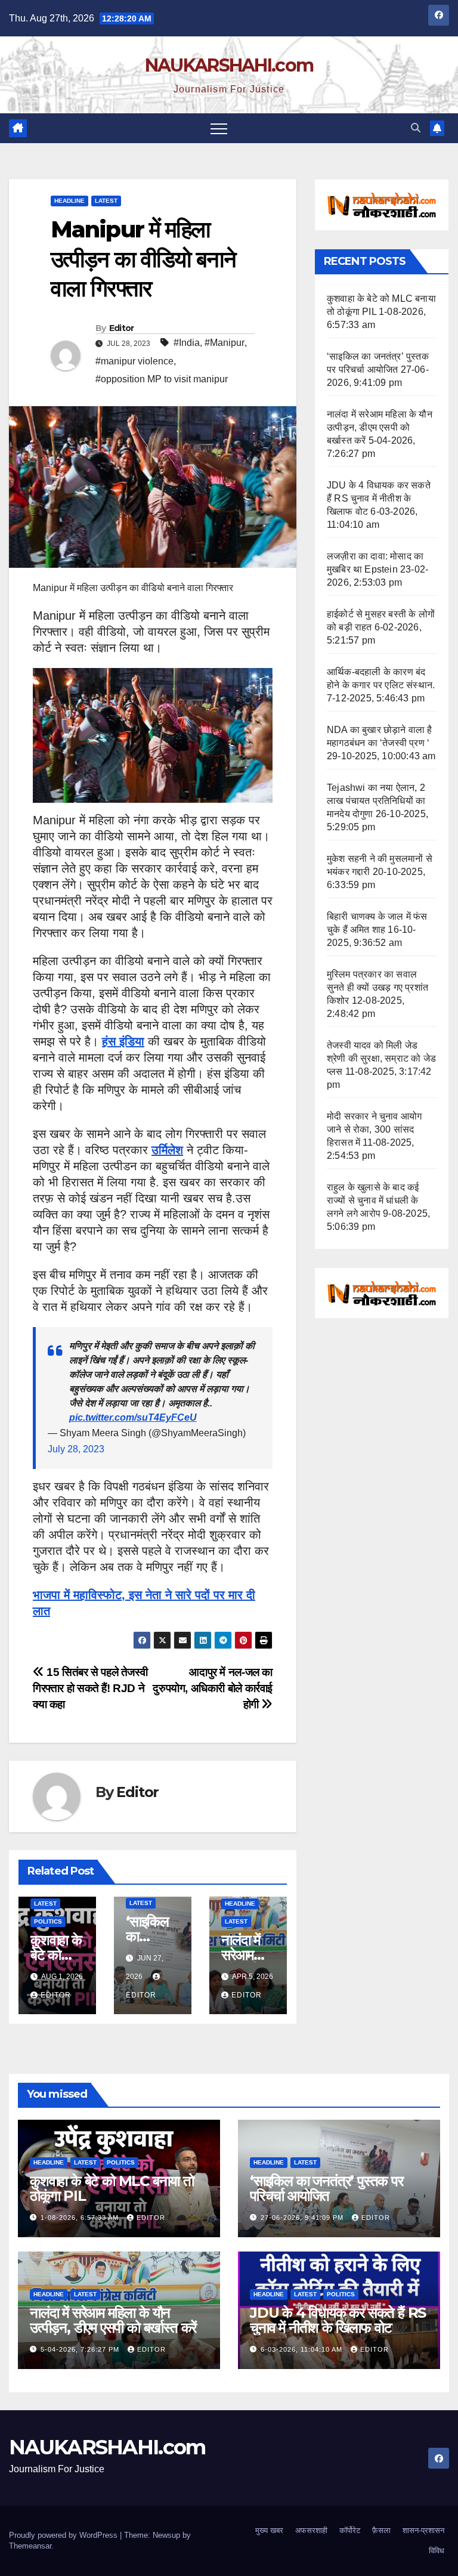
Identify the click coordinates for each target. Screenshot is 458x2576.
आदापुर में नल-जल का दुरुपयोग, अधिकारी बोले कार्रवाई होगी (213, 1688)
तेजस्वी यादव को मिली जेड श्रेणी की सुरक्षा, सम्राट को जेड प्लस (381, 1058)
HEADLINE (69, 201)
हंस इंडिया (123, 1041)
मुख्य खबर (269, 2530)
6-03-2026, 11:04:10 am (303, 2349)
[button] (416, 128)
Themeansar (30, 2546)
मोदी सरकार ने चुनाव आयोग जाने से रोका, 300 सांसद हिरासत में (374, 1129)
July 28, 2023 (76, 1449)
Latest (106, 201)
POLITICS (48, 1921)
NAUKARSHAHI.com (229, 65)
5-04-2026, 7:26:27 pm (81, 2349)
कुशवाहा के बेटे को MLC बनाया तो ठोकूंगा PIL (112, 2188)
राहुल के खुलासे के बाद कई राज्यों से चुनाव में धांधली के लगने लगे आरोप (373, 1200)
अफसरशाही (311, 2530)
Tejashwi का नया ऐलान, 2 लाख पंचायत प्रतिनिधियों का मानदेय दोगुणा (376, 801)
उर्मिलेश (167, 1150)
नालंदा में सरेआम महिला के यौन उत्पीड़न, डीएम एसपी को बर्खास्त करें (380, 427)
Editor (122, 328)
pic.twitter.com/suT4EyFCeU (133, 1417)
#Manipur (225, 343)
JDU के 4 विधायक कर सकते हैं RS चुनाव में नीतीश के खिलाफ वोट (379, 498)
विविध (437, 2551)
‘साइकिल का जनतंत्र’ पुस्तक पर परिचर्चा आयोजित (327, 2188)
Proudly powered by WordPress (64, 2535)
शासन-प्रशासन (423, 2530)
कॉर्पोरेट (350, 2530)
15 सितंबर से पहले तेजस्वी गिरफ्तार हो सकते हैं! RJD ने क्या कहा (90, 1688)
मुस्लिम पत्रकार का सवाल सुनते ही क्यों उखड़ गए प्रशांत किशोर (377, 987)
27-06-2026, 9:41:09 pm (303, 2218)
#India (187, 343)
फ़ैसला (381, 2530)
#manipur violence (134, 361)
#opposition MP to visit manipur (162, 379)
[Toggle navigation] (219, 128)
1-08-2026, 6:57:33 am (81, 2218)
